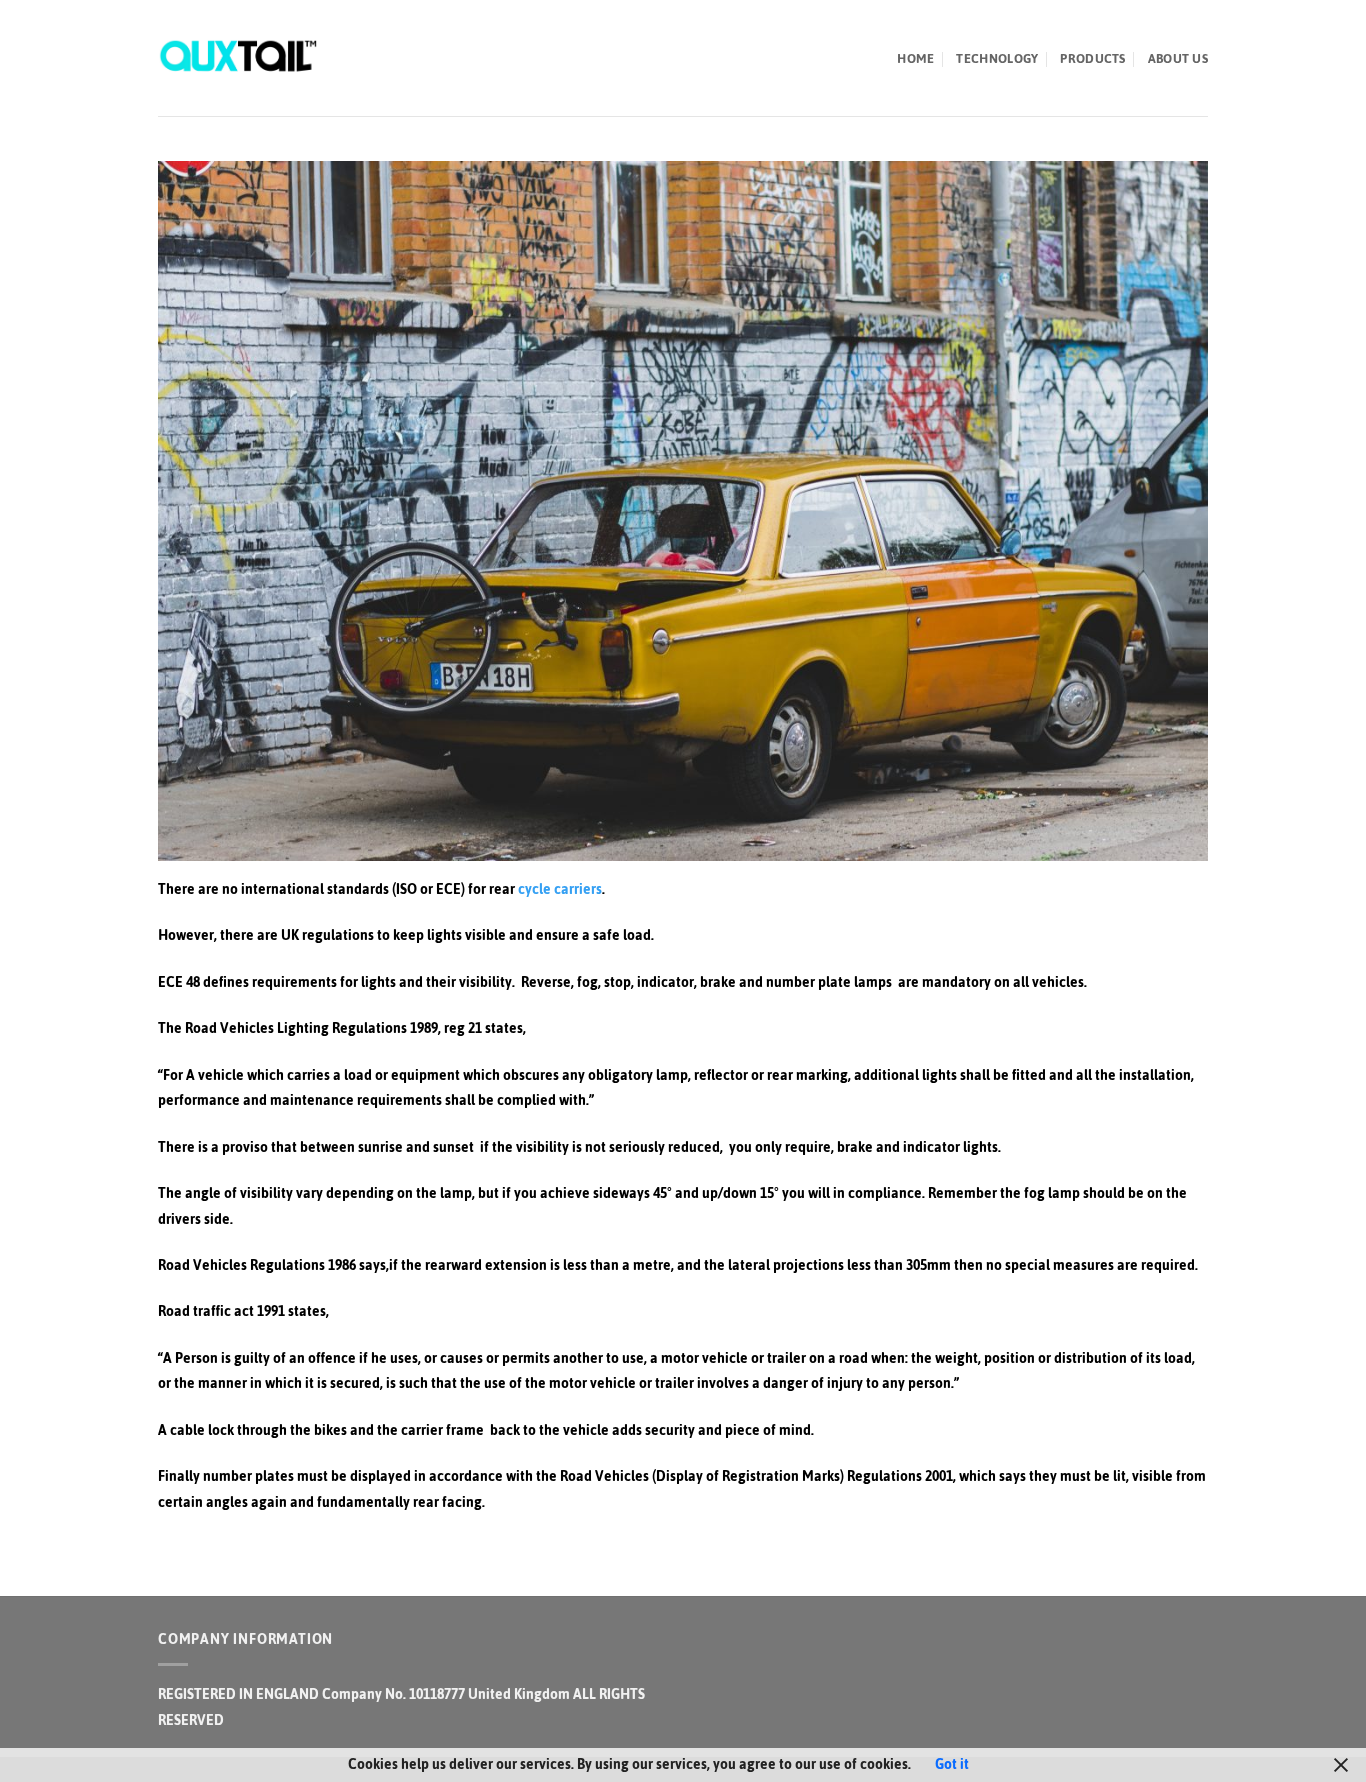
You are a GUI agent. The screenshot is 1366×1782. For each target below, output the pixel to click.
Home (915, 58)
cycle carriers (560, 889)
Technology (997, 58)
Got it (952, 1764)
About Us (1178, 58)
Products (1092, 58)
